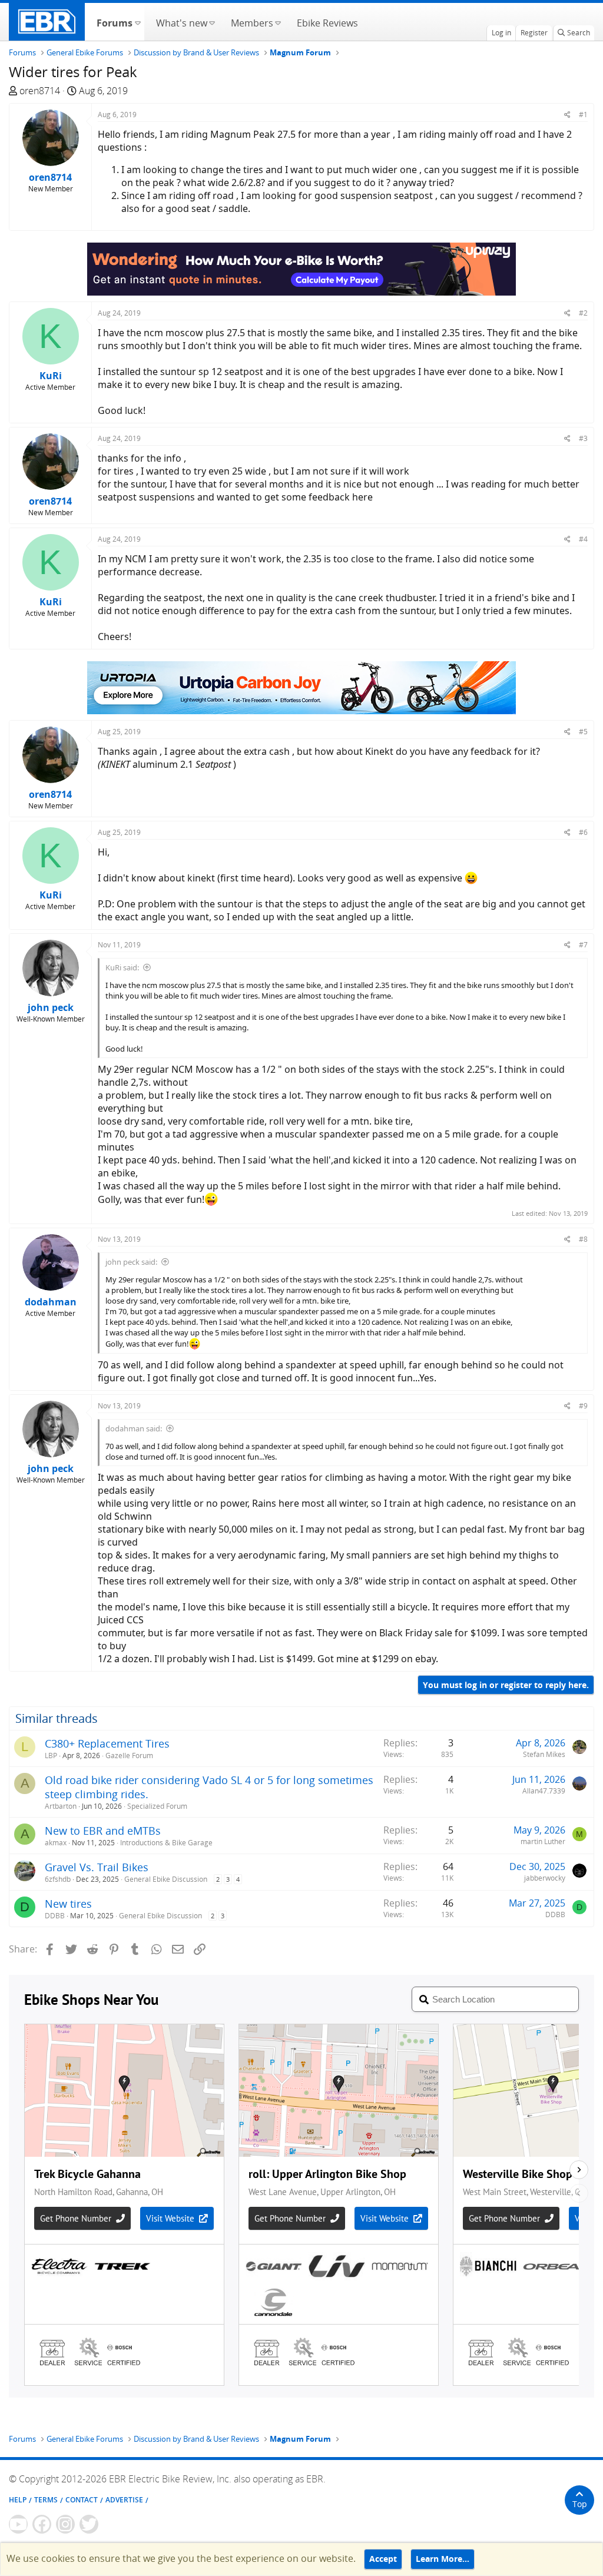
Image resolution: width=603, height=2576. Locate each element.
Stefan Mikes (544, 1754)
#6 (583, 832)
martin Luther (543, 1841)
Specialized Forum (157, 1806)
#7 (583, 945)
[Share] (567, 115)
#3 (583, 438)
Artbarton (61, 1806)
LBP (51, 1756)
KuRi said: (122, 967)
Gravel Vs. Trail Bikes (97, 1867)
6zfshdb (58, 1879)
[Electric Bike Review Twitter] (89, 2524)
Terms (46, 2500)
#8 (583, 1239)
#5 (583, 732)
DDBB (55, 1916)
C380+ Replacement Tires (107, 1743)
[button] (138, 22)
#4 (583, 539)
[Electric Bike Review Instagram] (65, 2524)
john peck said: (131, 1262)
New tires (68, 1904)
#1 (583, 115)
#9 (583, 1406)
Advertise (124, 2500)
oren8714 (40, 91)
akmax (56, 1843)
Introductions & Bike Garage (166, 1843)
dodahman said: (134, 1428)
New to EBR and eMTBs (103, 1831)
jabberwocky (545, 1878)
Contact (82, 2500)
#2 (583, 313)
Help (18, 2500)
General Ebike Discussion (166, 1879)
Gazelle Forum (129, 1756)
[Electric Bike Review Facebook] (42, 2524)
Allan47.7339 (544, 1791)
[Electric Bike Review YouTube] (18, 2524)
